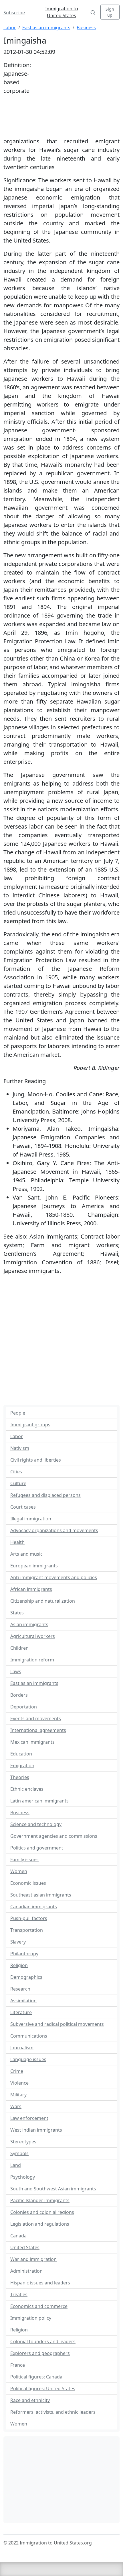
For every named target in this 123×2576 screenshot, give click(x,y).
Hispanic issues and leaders (40, 2283)
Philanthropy (24, 1954)
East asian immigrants (46, 28)
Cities (16, 1472)
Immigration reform (32, 1660)
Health (17, 1542)
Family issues (24, 1860)
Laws (16, 1671)
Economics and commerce (39, 2306)
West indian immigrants (36, 2130)
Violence (19, 2083)
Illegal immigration (31, 1519)
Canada (18, 2236)
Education (21, 1754)
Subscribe (14, 13)
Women (19, 1871)
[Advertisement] (75, 98)
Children (19, 1648)
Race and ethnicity (30, 2400)
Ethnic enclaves (27, 1789)
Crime (17, 2071)
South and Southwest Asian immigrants (53, 2189)
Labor (10, 28)
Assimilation (23, 2001)
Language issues (28, 2059)
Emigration (22, 1765)
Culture (18, 1483)
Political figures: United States (43, 2388)
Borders (19, 1695)
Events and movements (36, 1718)
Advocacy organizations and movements (54, 1530)
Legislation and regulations (40, 2224)
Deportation (24, 1707)
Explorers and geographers (40, 2353)
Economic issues (28, 1883)
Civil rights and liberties (36, 1460)
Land (16, 2165)
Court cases (23, 1507)
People (18, 1413)
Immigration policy (31, 2318)
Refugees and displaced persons (45, 1495)
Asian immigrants (29, 1624)
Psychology (23, 2177)
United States (25, 2247)
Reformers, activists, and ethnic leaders (53, 2412)
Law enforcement (29, 2118)
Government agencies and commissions (54, 1836)
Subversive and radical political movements (57, 2024)
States (17, 1613)
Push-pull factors (29, 1918)
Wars (16, 2106)
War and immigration (33, 2259)
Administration (26, 2271)
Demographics (26, 1977)
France (18, 2365)
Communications (29, 2036)
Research (20, 1989)
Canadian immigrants (34, 1907)
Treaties (19, 2294)
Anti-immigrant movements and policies (54, 1577)
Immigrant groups (30, 1425)
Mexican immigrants (32, 1742)
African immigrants (31, 1589)
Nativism (20, 1448)
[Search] (93, 12)
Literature (21, 2012)
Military (18, 2095)
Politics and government (37, 1848)
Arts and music (26, 1554)
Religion (19, 1965)
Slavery (18, 1942)
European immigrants (34, 1566)
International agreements (38, 1730)
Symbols (19, 2153)
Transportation (27, 1930)
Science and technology (36, 1824)
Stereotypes (23, 2142)
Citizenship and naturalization (43, 1601)
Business (86, 28)
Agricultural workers (33, 1636)
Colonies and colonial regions (42, 2212)
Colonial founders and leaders (43, 2341)
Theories (20, 1777)
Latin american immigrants (39, 1801)
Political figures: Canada (36, 2377)
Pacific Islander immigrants (40, 2200)
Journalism (22, 2048)
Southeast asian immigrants (41, 1895)
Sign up (110, 12)
